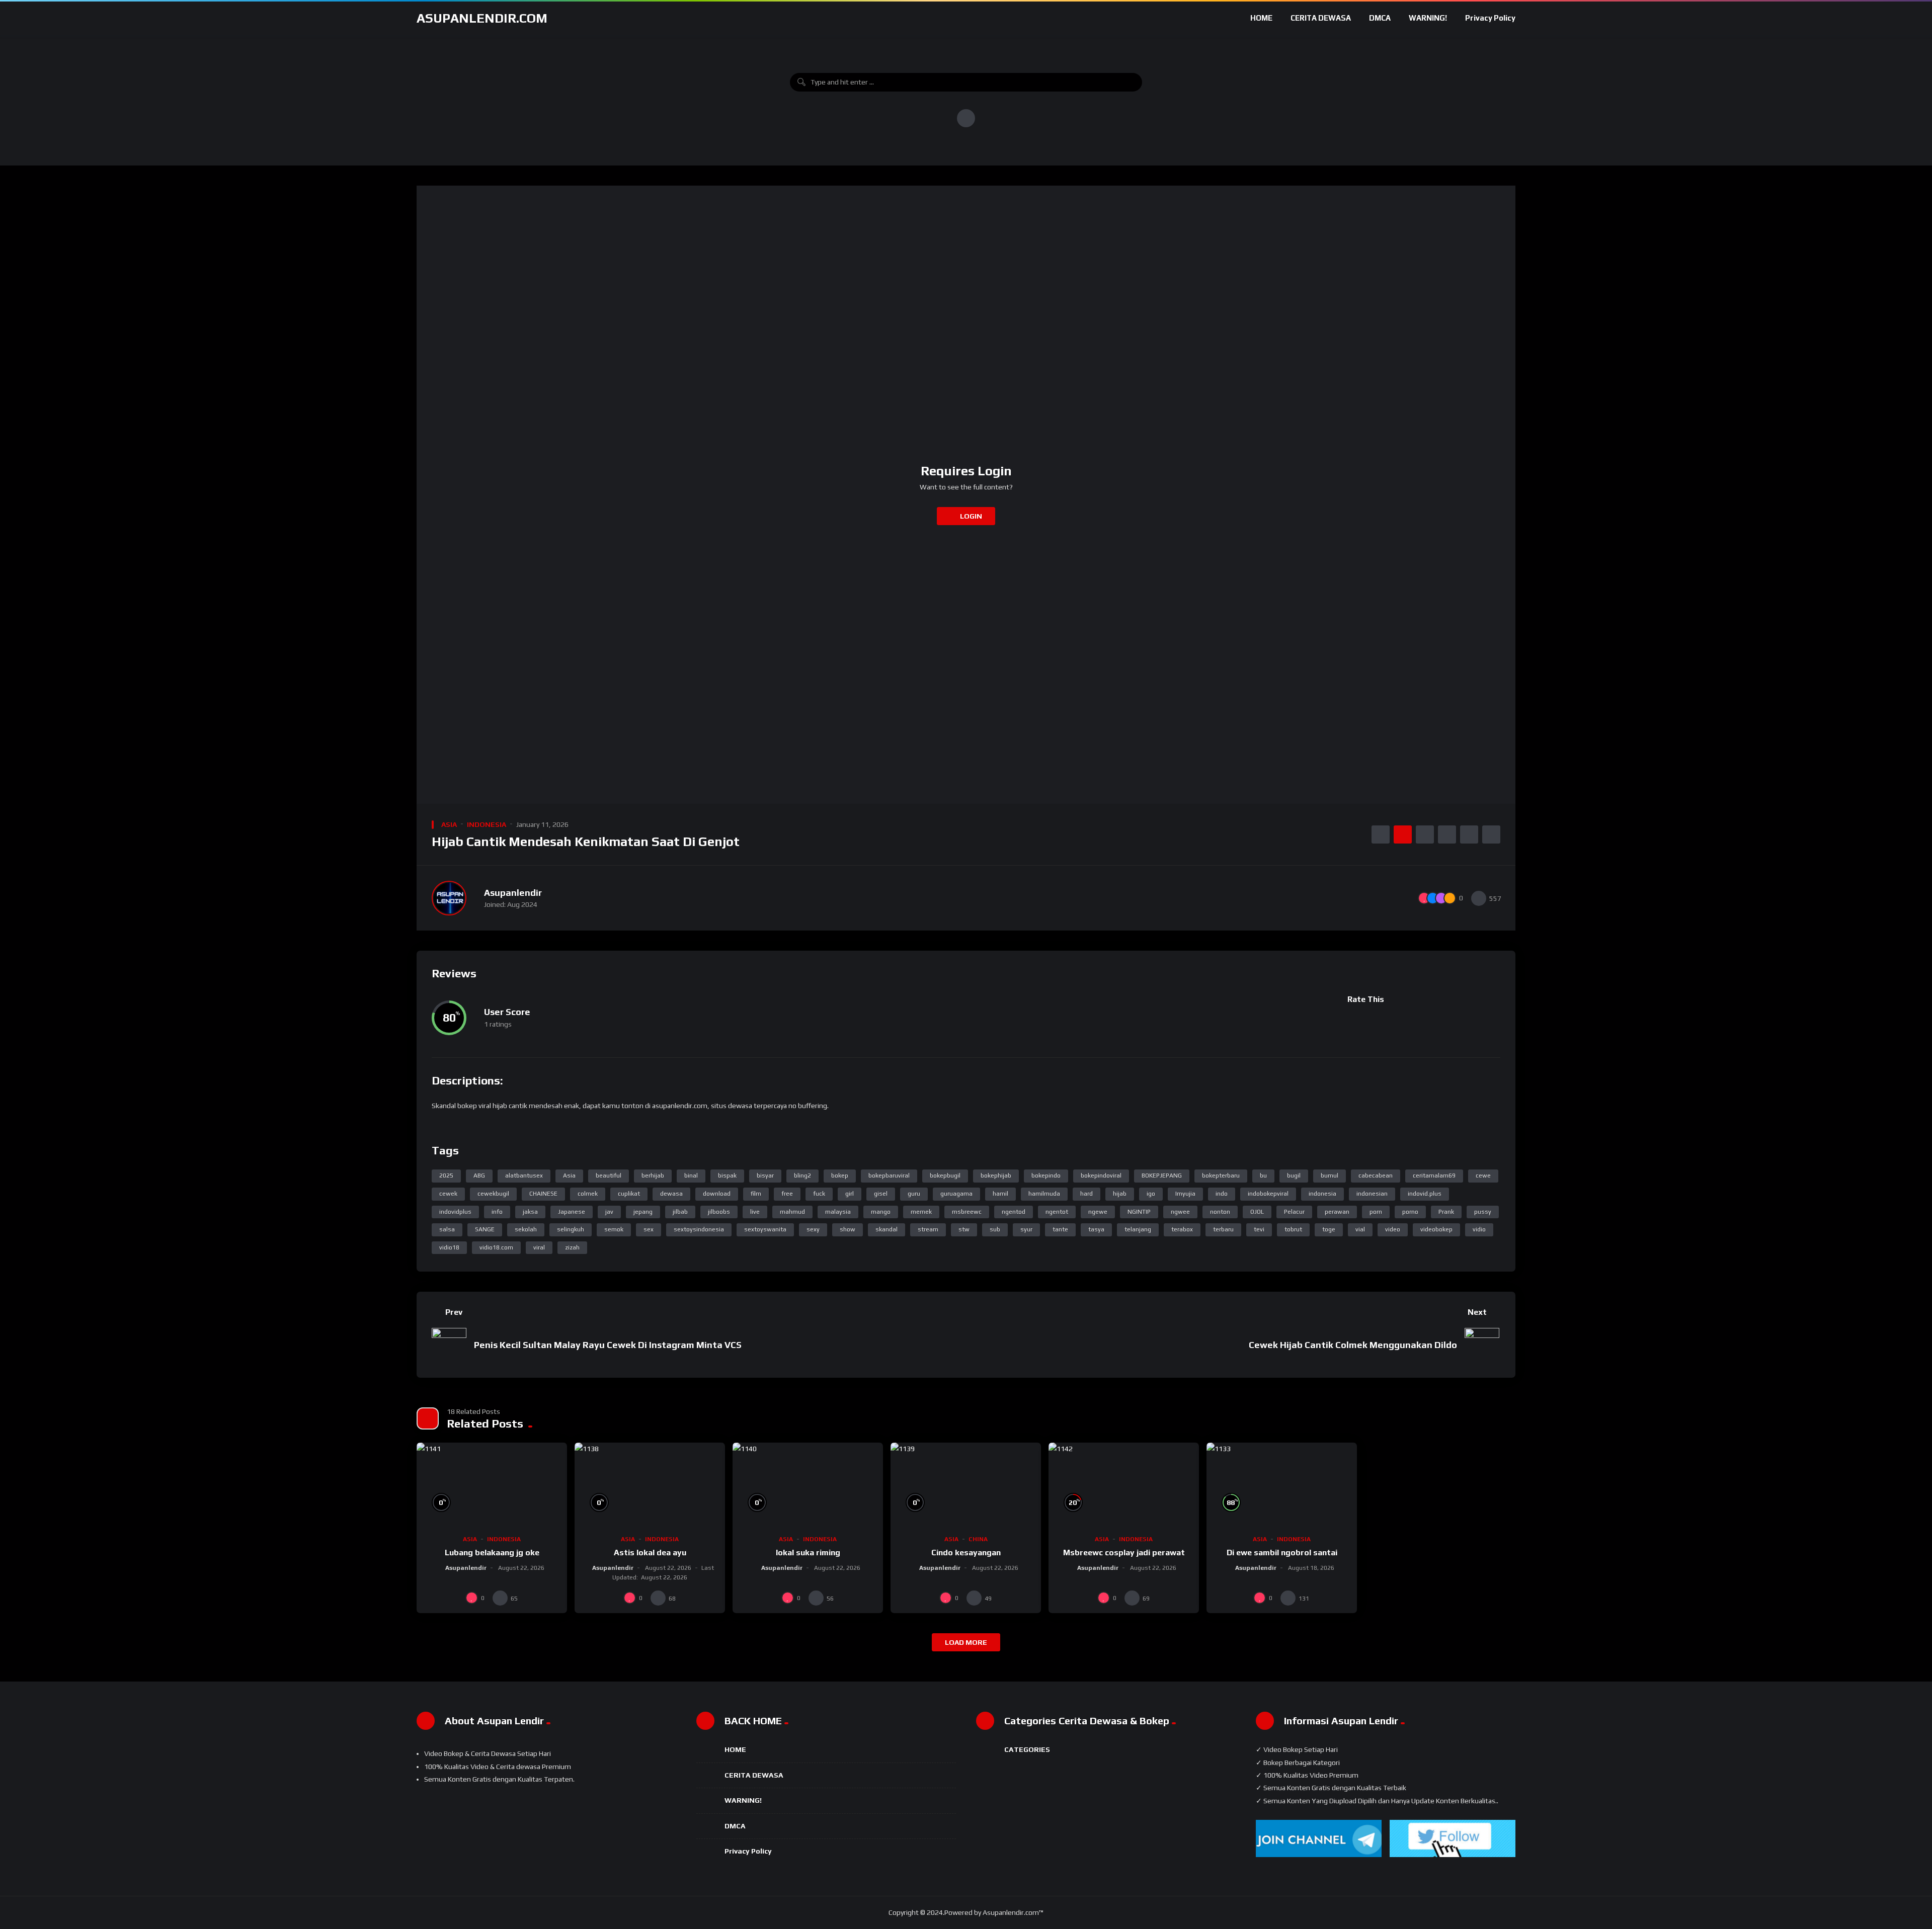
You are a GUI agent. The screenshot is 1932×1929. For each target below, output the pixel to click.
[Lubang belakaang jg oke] (492, 1485)
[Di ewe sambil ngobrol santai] (1282, 1485)
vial (1360, 1229)
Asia (569, 1176)
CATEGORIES (1027, 1749)
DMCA (1380, 18)
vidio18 (449, 1247)
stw (964, 1229)
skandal (887, 1229)
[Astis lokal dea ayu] (650, 1485)
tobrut (1293, 1229)
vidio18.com (496, 1247)
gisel (881, 1194)
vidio (1479, 1229)
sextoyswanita (765, 1229)
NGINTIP (1139, 1212)
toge (1329, 1229)
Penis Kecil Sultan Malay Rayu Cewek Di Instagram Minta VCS (608, 1345)
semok (614, 1229)
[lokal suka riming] (808, 1485)
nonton (1220, 1212)
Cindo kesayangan (966, 1553)
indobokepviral (1268, 1194)
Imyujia (1185, 1194)
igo (1151, 1194)
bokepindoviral (1101, 1176)
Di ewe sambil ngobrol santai (1282, 1553)
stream (928, 1229)
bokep (840, 1176)
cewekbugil (493, 1194)
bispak (727, 1176)
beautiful (609, 1176)
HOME (1261, 18)
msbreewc (967, 1212)
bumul (1330, 1176)
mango (881, 1212)
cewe (1483, 1176)
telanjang (1138, 1229)
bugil (1294, 1176)
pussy (1483, 1212)
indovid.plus (1425, 1194)
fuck (819, 1194)
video (1393, 1229)
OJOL (1257, 1212)
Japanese (572, 1212)
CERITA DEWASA (1321, 18)
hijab (1120, 1194)
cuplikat (629, 1194)
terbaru (1223, 1229)
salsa (447, 1229)
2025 (446, 1176)
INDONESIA (487, 824)
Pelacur (1294, 1212)
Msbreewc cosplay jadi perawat (1124, 1553)
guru (914, 1194)
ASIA (449, 824)
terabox (1182, 1229)
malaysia (838, 1212)
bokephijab (996, 1176)
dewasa (671, 1194)
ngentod (1014, 1212)
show (848, 1229)
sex (649, 1229)
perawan (1337, 1212)
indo (1222, 1194)
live (755, 1212)
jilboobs (719, 1212)
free (787, 1194)
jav (609, 1212)
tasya (1096, 1229)
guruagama (956, 1194)
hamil (1000, 1194)
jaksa (530, 1212)
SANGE (485, 1229)
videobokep (1436, 1229)
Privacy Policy (1490, 18)
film (756, 1194)
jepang (643, 1212)
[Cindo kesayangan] (966, 1485)
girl (850, 1194)
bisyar (765, 1176)
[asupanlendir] (449, 898)
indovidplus (455, 1212)
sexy (813, 1229)
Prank (1446, 1212)
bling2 (802, 1176)
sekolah (526, 1229)
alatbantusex (524, 1176)
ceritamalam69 (1434, 1176)
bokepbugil (945, 1176)
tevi (1259, 1229)
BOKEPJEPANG (1162, 1176)
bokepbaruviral (889, 1176)
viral (539, 1247)
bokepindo (1046, 1176)
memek (921, 1212)
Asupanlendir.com (482, 18)
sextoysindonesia (699, 1229)
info (497, 1212)
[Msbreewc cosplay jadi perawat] (1124, 1485)
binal (691, 1176)
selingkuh (571, 1229)
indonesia (1322, 1194)
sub (995, 1229)
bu (1263, 1176)
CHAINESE (543, 1194)
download (717, 1194)
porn (1376, 1212)
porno (1410, 1212)
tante (1060, 1229)
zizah (572, 1247)
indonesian (1372, 1194)
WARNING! (1428, 18)
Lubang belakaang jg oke (492, 1553)
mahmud (792, 1212)
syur (1026, 1229)
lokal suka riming (808, 1553)
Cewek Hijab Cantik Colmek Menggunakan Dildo (1353, 1345)
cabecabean (1376, 1176)
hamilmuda (1044, 1194)
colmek (588, 1194)
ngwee (1180, 1212)
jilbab (680, 1212)
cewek (448, 1194)
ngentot (1057, 1212)
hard (1086, 1194)
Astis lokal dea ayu (650, 1553)
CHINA (978, 1539)
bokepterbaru (1221, 1176)
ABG (479, 1176)
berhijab (653, 1176)
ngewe (1098, 1212)
